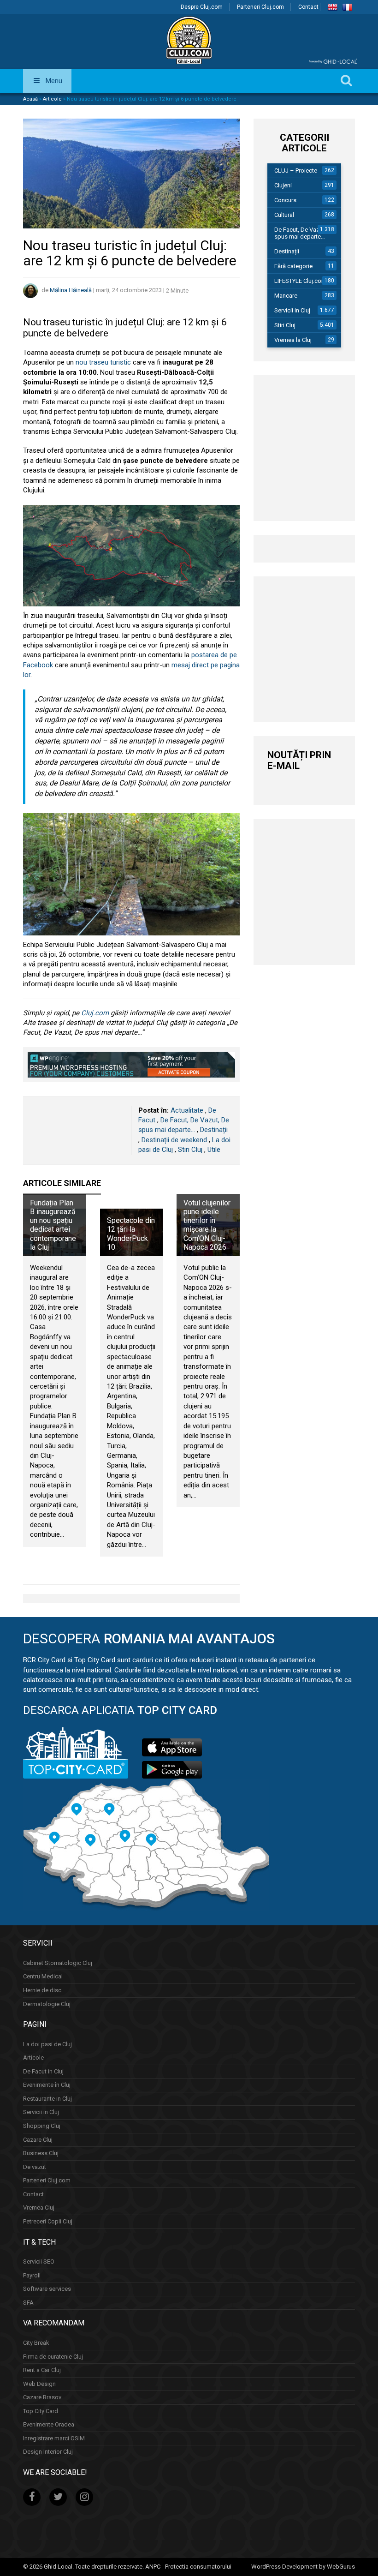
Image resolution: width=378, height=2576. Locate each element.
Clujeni (283, 185)
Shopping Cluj (42, 2126)
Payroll (32, 2275)
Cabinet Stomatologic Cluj (58, 1963)
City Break (36, 2343)
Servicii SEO (39, 2261)
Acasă (30, 99)
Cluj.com (95, 1013)
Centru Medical (43, 1976)
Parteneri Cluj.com (260, 7)
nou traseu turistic (103, 362)
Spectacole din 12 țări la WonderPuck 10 (131, 1234)
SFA (28, 2303)
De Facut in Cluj (43, 2071)
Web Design (39, 2384)
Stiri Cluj (190, 1150)
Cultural (284, 215)
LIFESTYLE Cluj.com (300, 281)
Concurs (285, 200)
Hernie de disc (42, 1990)
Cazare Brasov (42, 2397)
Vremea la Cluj (293, 340)
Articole (52, 99)
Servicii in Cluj (292, 310)
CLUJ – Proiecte (296, 171)
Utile (214, 1150)
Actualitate (187, 1110)
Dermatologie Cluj (47, 2004)
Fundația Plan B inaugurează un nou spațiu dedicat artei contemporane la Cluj (53, 1225)
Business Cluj (41, 2153)
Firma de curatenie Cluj (53, 2357)
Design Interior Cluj (48, 2452)
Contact (308, 7)
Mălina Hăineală (71, 291)
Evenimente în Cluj (47, 2085)
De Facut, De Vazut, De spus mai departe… (304, 233)
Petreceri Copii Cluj (48, 2221)
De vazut (35, 2167)
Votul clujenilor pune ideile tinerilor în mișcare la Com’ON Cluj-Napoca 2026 (207, 1225)
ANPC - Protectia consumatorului (188, 2567)
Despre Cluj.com (202, 7)
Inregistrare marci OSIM (54, 2438)
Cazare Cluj (38, 2140)
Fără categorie (293, 266)
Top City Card (41, 2411)
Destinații (214, 1130)
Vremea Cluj (39, 2208)
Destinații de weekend (174, 1140)
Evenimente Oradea (49, 2424)
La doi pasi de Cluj (47, 2044)
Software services (47, 2289)
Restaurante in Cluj (47, 2099)
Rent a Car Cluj (42, 2370)
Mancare (286, 296)
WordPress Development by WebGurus (303, 2567)
